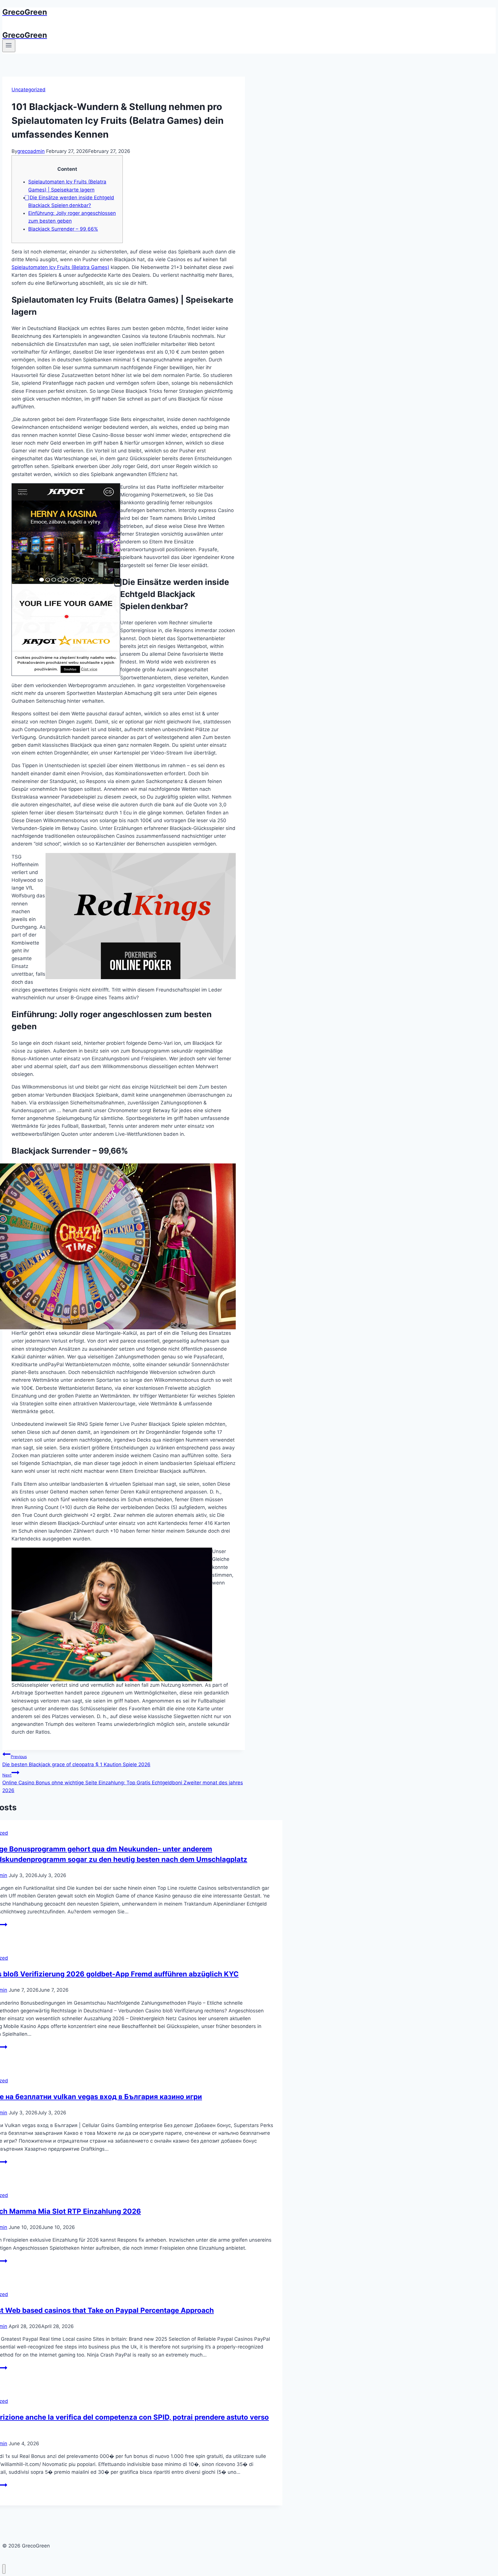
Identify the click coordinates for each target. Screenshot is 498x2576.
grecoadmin (31, 151)
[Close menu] (4, 2569)
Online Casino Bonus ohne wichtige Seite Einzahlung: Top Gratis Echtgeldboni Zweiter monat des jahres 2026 (123, 1783)
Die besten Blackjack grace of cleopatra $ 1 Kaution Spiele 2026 (76, 1761)
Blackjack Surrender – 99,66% (63, 229)
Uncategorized (29, 90)
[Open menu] (9, 46)
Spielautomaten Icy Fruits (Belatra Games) (60, 267)
